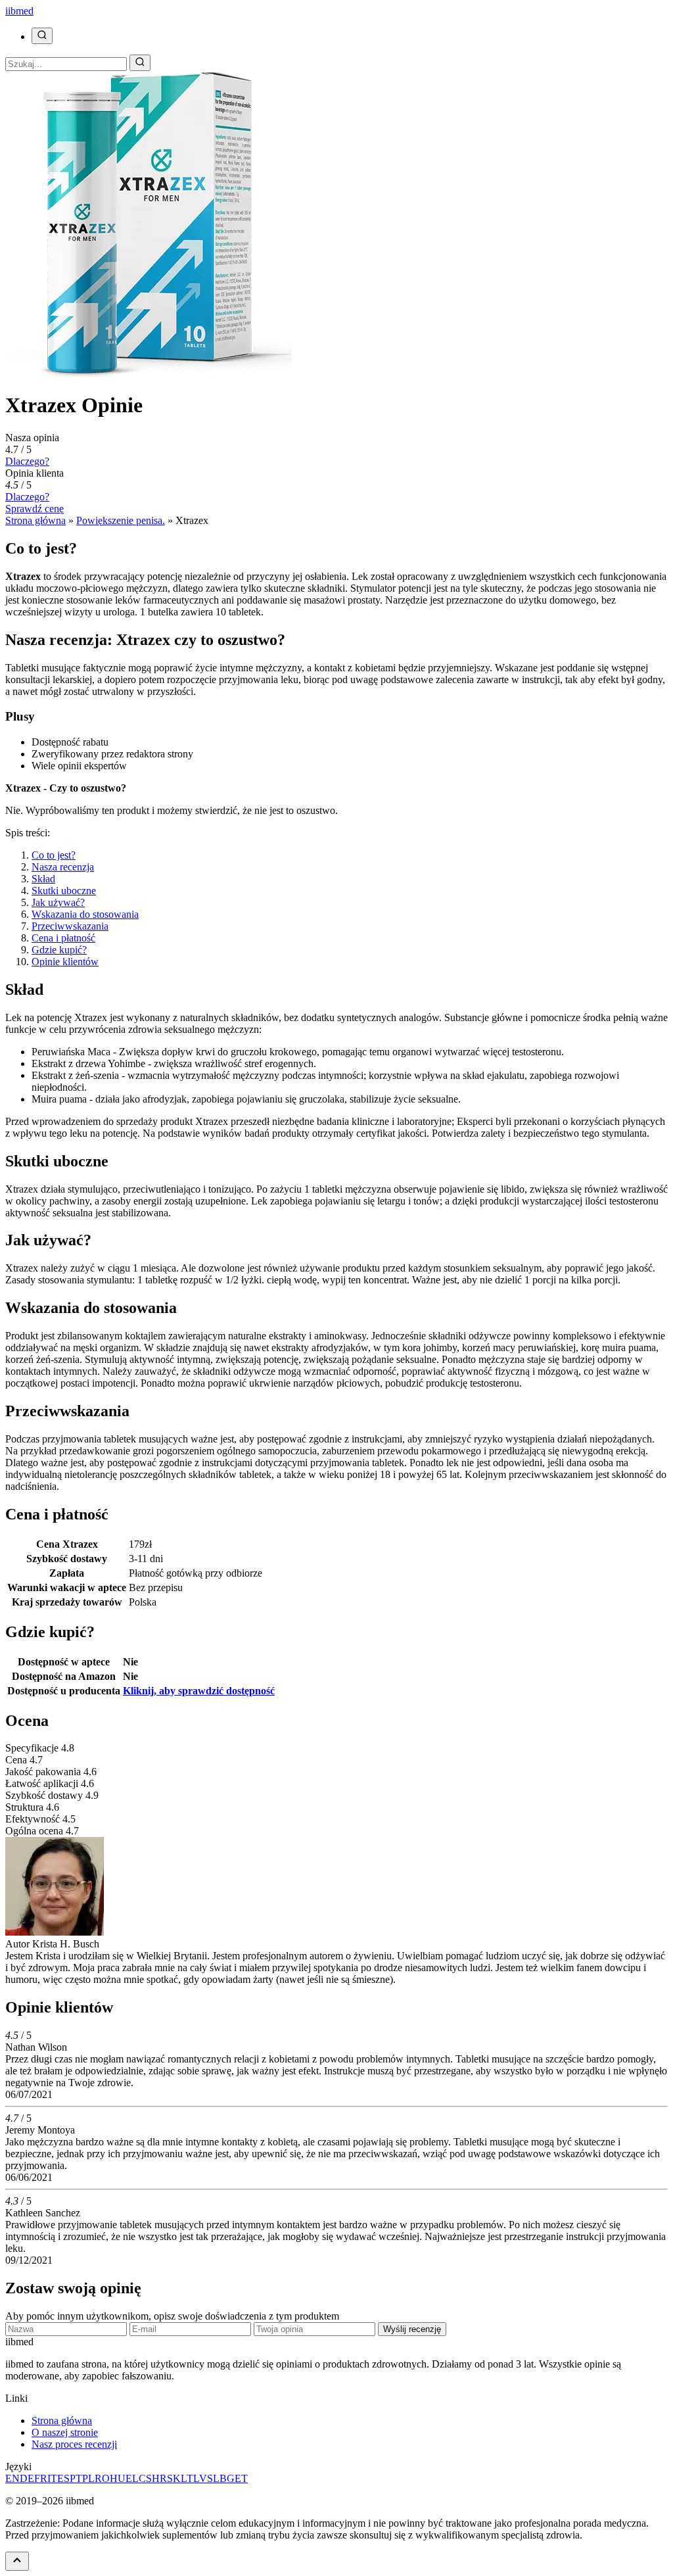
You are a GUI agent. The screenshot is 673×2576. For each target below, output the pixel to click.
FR (41, 2478)
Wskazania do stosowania (85, 914)
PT (76, 2478)
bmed (19, 11)
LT (187, 2478)
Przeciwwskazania (70, 926)
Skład (43, 879)
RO (102, 2478)
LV (200, 2478)
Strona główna (62, 2421)
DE (27, 2478)
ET (241, 2478)
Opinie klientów (65, 962)
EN (12, 2478)
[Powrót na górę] (17, 2561)
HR (159, 2478)
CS (145, 2478)
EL (132, 2478)
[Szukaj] (42, 36)
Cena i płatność (63, 938)
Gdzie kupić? (59, 950)
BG (227, 2478)
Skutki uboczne (64, 891)
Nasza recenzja (63, 867)
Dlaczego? (27, 461)
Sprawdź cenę (35, 509)
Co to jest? (54, 855)
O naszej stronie (65, 2432)
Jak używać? (58, 902)
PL (88, 2478)
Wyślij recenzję (412, 2329)
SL (213, 2478)
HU (118, 2478)
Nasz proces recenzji (74, 2444)
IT (52, 2478)
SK (174, 2478)
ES (63, 2478)
